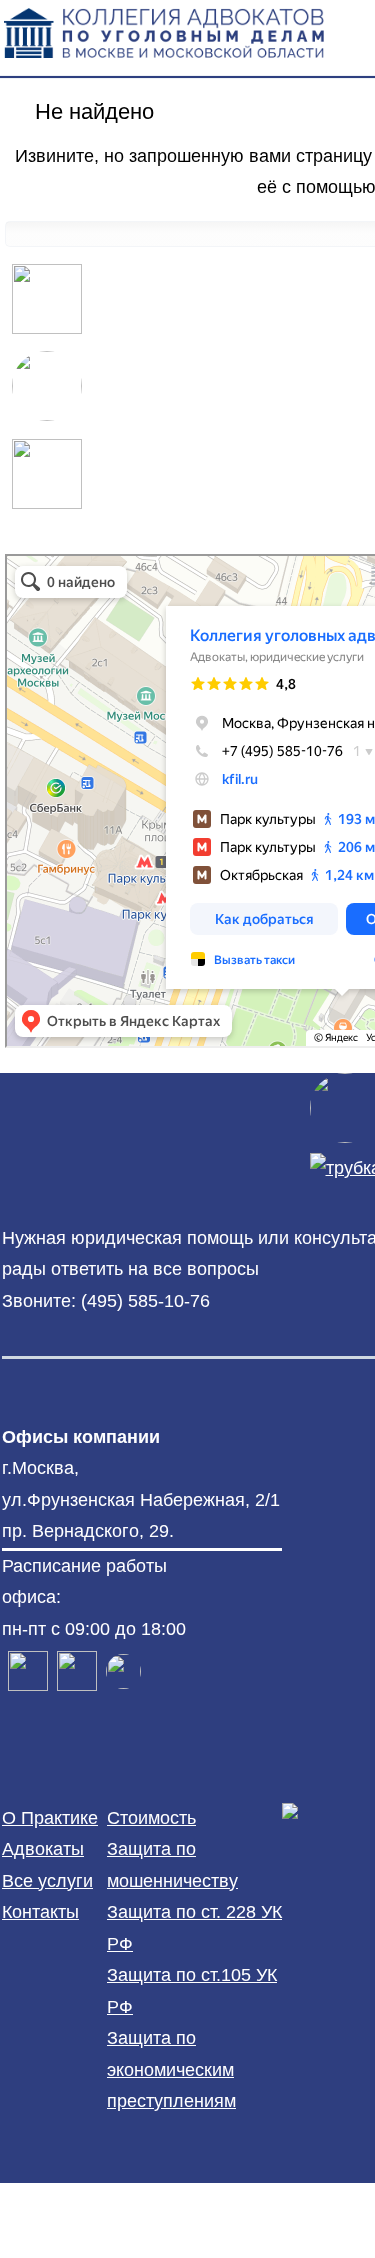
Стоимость (151, 1818)
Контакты (40, 1912)
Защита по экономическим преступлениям (171, 2069)
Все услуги (47, 1881)
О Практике (50, 1818)
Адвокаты (43, 1849)
